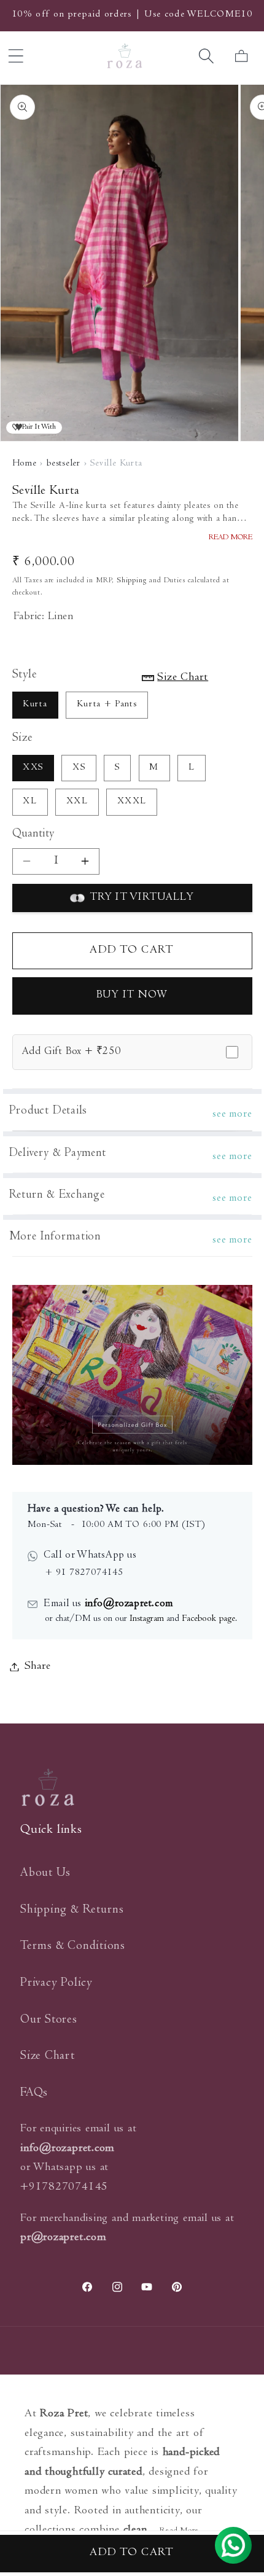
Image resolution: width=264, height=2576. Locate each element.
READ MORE (231, 538)
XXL (77, 802)
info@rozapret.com (127, 1604)
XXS (33, 768)
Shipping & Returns (72, 1911)
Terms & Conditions (73, 1947)
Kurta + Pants (107, 705)
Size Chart (48, 2057)
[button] (207, 56)
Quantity (33, 835)
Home (25, 464)
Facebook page (208, 1619)
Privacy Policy (56, 1984)
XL (30, 802)
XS (79, 768)
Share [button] (38, 1667)
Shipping (132, 581)
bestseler (64, 464)
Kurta (35, 705)
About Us (45, 1874)
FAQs (34, 2094)
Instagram (147, 1619)
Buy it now (132, 996)
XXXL (132, 802)
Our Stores (49, 2020)
